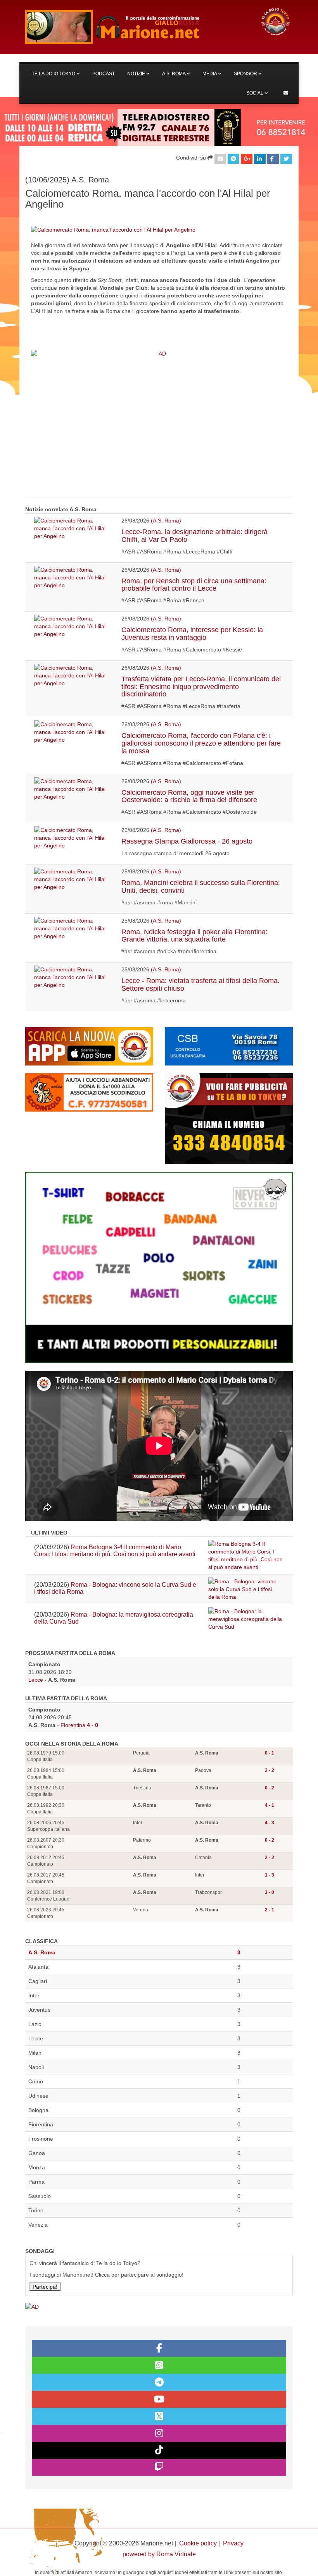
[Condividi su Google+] (247, 159)
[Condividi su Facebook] (273, 159)
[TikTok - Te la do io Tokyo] (159, 2451)
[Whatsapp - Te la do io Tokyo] (159, 2365)
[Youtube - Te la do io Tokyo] (159, 2399)
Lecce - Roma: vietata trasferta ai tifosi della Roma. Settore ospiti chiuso (200, 985)
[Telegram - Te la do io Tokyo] (159, 2382)
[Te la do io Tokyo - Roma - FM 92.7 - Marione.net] (136, 27)
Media (210, 74)
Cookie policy (198, 2543)
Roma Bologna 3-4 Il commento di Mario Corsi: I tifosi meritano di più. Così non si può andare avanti (115, 1551)
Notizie (137, 74)
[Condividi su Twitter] (286, 159)
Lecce (36, 1680)
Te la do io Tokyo (54, 74)
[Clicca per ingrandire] (113, 229)
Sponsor (246, 74)
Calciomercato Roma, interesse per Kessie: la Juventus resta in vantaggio (192, 634)
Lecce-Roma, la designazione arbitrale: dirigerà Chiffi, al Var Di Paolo (194, 536)
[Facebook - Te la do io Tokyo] (159, 2348)
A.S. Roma (174, 74)
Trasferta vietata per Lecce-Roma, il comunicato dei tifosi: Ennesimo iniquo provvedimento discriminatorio (201, 687)
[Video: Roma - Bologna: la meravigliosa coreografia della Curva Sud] (246, 1619)
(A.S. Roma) (166, 521)
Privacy (233, 2543)
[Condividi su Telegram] (233, 159)
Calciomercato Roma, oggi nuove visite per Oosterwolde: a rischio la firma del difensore (189, 796)
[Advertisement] (159, 427)
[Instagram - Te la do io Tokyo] (159, 2433)
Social (255, 93)
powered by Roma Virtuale (159, 2554)
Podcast (104, 74)
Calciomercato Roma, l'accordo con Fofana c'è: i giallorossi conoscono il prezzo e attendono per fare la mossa (201, 743)
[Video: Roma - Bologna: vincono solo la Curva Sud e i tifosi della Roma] (246, 1589)
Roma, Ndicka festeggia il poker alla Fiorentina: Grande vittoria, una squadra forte (194, 936)
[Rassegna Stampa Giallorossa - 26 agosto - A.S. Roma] (72, 838)
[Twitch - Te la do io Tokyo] (159, 2468)
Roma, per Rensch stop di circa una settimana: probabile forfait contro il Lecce (194, 585)
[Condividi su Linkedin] (260, 159)
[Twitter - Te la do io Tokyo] (159, 2416)
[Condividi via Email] (220, 159)
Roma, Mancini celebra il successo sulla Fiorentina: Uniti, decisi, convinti (201, 887)
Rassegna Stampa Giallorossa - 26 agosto (187, 841)
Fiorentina (73, 1725)
